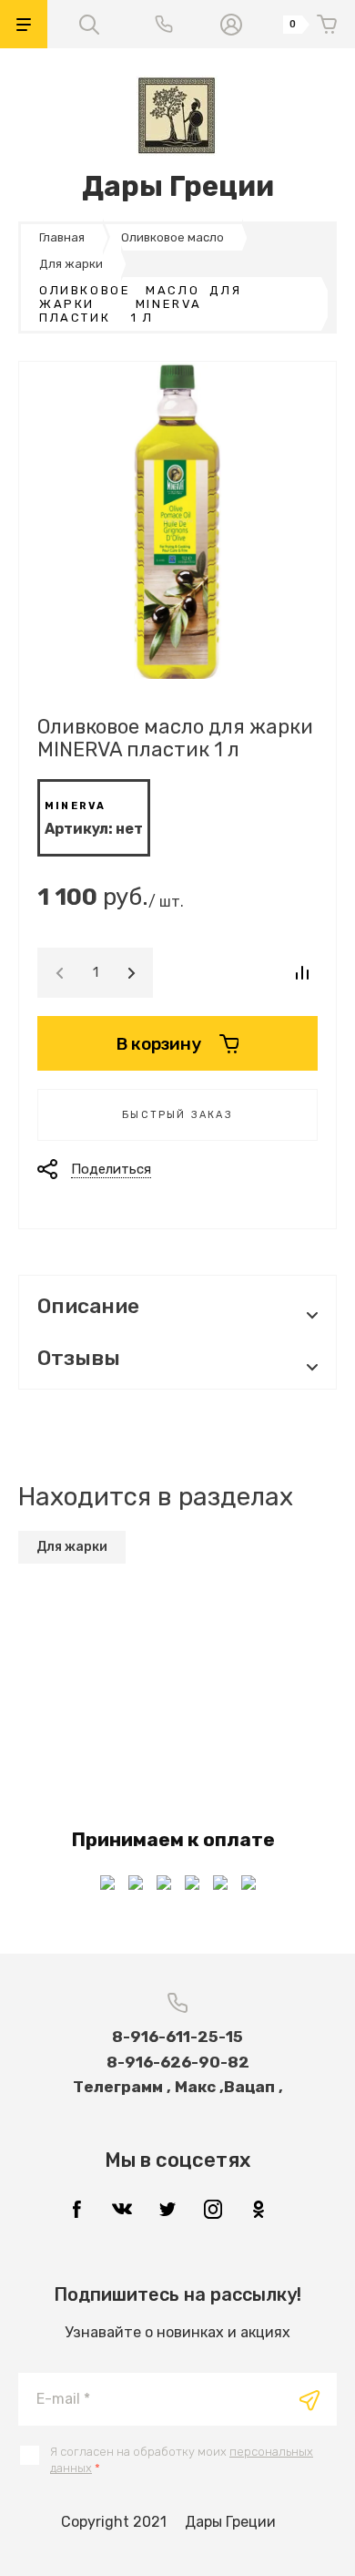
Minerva (75, 806)
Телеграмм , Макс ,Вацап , (178, 2087)
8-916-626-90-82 (178, 2062)
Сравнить (302, 973)
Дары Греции (178, 186)
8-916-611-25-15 (177, 2037)
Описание (88, 1306)
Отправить (309, 2400)
